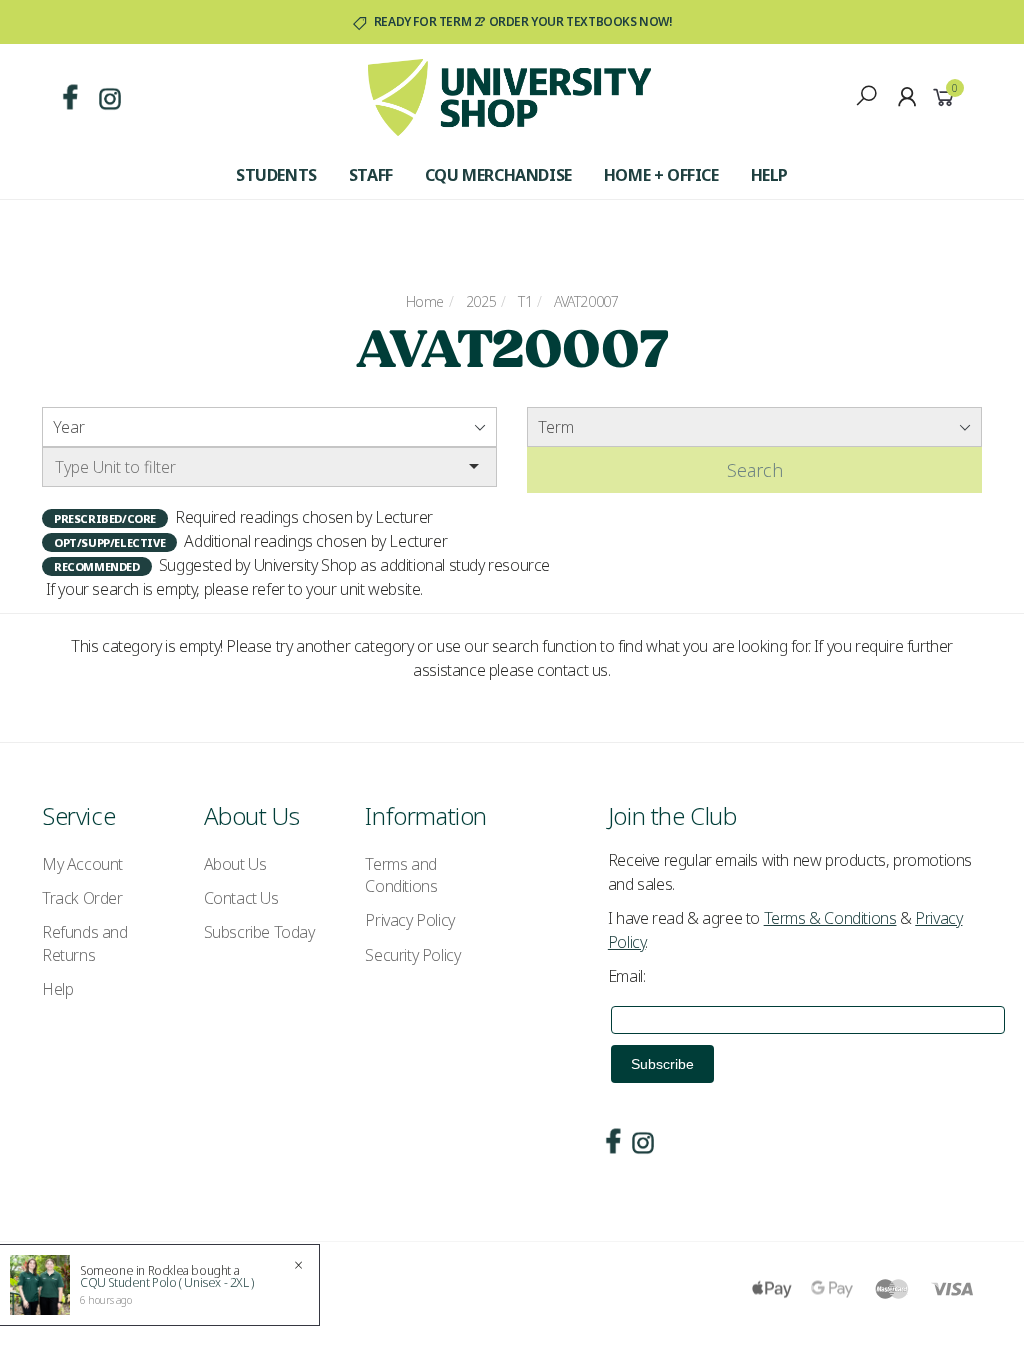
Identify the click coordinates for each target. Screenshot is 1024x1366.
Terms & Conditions (830, 918)
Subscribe (662, 1064)
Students (276, 175)
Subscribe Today (259, 932)
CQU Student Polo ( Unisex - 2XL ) (167, 1282)
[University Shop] (509, 96)
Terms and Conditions (401, 875)
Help (769, 175)
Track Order (82, 898)
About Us (235, 864)
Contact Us (241, 898)
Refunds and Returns (85, 943)
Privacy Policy (409, 920)
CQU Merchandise (498, 175)
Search (755, 470)
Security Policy (412, 955)
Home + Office (661, 175)
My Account (82, 864)
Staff (371, 175)
